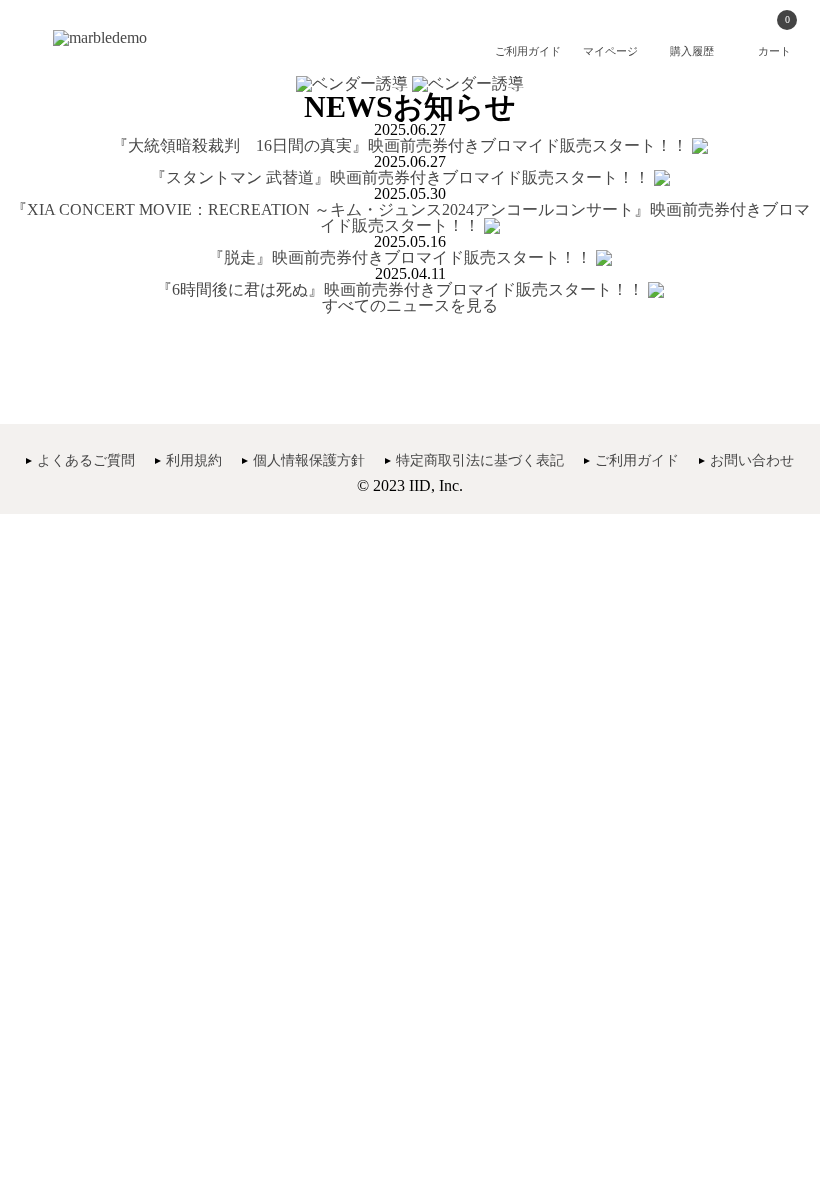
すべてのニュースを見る (410, 305)
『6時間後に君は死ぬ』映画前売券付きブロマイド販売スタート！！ (402, 289)
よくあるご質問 (86, 460)
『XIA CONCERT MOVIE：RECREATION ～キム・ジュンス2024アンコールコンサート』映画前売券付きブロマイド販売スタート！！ (410, 217)
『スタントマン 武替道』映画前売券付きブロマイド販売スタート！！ (400, 177)
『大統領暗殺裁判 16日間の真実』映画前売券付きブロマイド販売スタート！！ (400, 145)
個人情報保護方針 (309, 460)
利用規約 (194, 460)
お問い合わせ (752, 460)
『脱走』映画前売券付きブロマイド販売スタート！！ (400, 257)
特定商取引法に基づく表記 (480, 460)
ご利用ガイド (637, 460)
